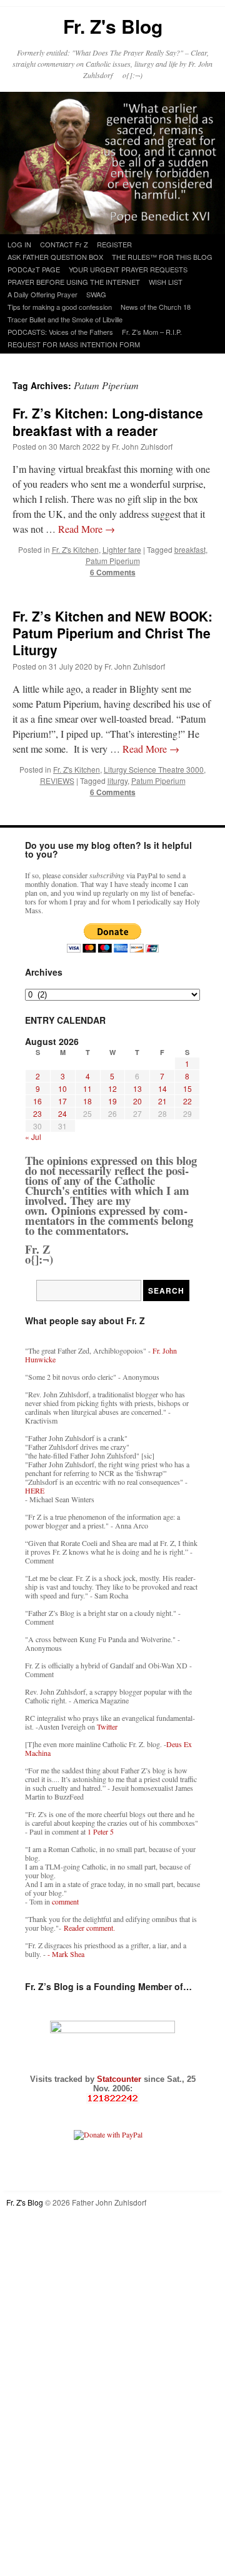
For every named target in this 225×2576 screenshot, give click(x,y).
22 (187, 1101)
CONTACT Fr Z (64, 244)
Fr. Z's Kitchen (75, 549)
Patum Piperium (113, 561)
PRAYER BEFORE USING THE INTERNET (74, 282)
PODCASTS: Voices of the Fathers (60, 332)
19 (112, 1101)
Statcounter (120, 2079)
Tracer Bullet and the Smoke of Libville (65, 319)
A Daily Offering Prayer (42, 294)
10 (62, 1088)
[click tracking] (112, 2098)
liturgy (117, 780)
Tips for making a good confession (60, 307)
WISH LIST (166, 282)
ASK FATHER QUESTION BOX (55, 257)
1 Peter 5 (101, 1831)
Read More (87, 529)
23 (37, 1113)
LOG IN (19, 244)
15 (187, 1088)
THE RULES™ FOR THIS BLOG (162, 257)
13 (137, 1088)
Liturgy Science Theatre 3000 (154, 769)
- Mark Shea (66, 1954)
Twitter (107, 1726)
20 (137, 1101)
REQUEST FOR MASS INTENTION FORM (74, 344)
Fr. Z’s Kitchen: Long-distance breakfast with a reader (108, 421)
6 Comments (113, 572)
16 (37, 1101)
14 (162, 1088)
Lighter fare (122, 549)
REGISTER (114, 244)
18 (87, 1101)
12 (112, 1088)
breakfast (190, 549)
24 (62, 1113)
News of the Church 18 (156, 307)
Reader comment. (89, 1928)
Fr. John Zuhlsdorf (142, 446)
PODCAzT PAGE (34, 269)
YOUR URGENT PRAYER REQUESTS (128, 269)
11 (87, 1088)
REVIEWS (57, 780)
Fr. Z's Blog (113, 26)
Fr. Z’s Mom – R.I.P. (152, 332)
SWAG (96, 294)
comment (65, 1901)
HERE (35, 1490)
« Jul (33, 1137)
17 (62, 1101)
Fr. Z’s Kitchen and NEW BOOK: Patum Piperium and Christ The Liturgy (112, 633)
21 (162, 1101)
